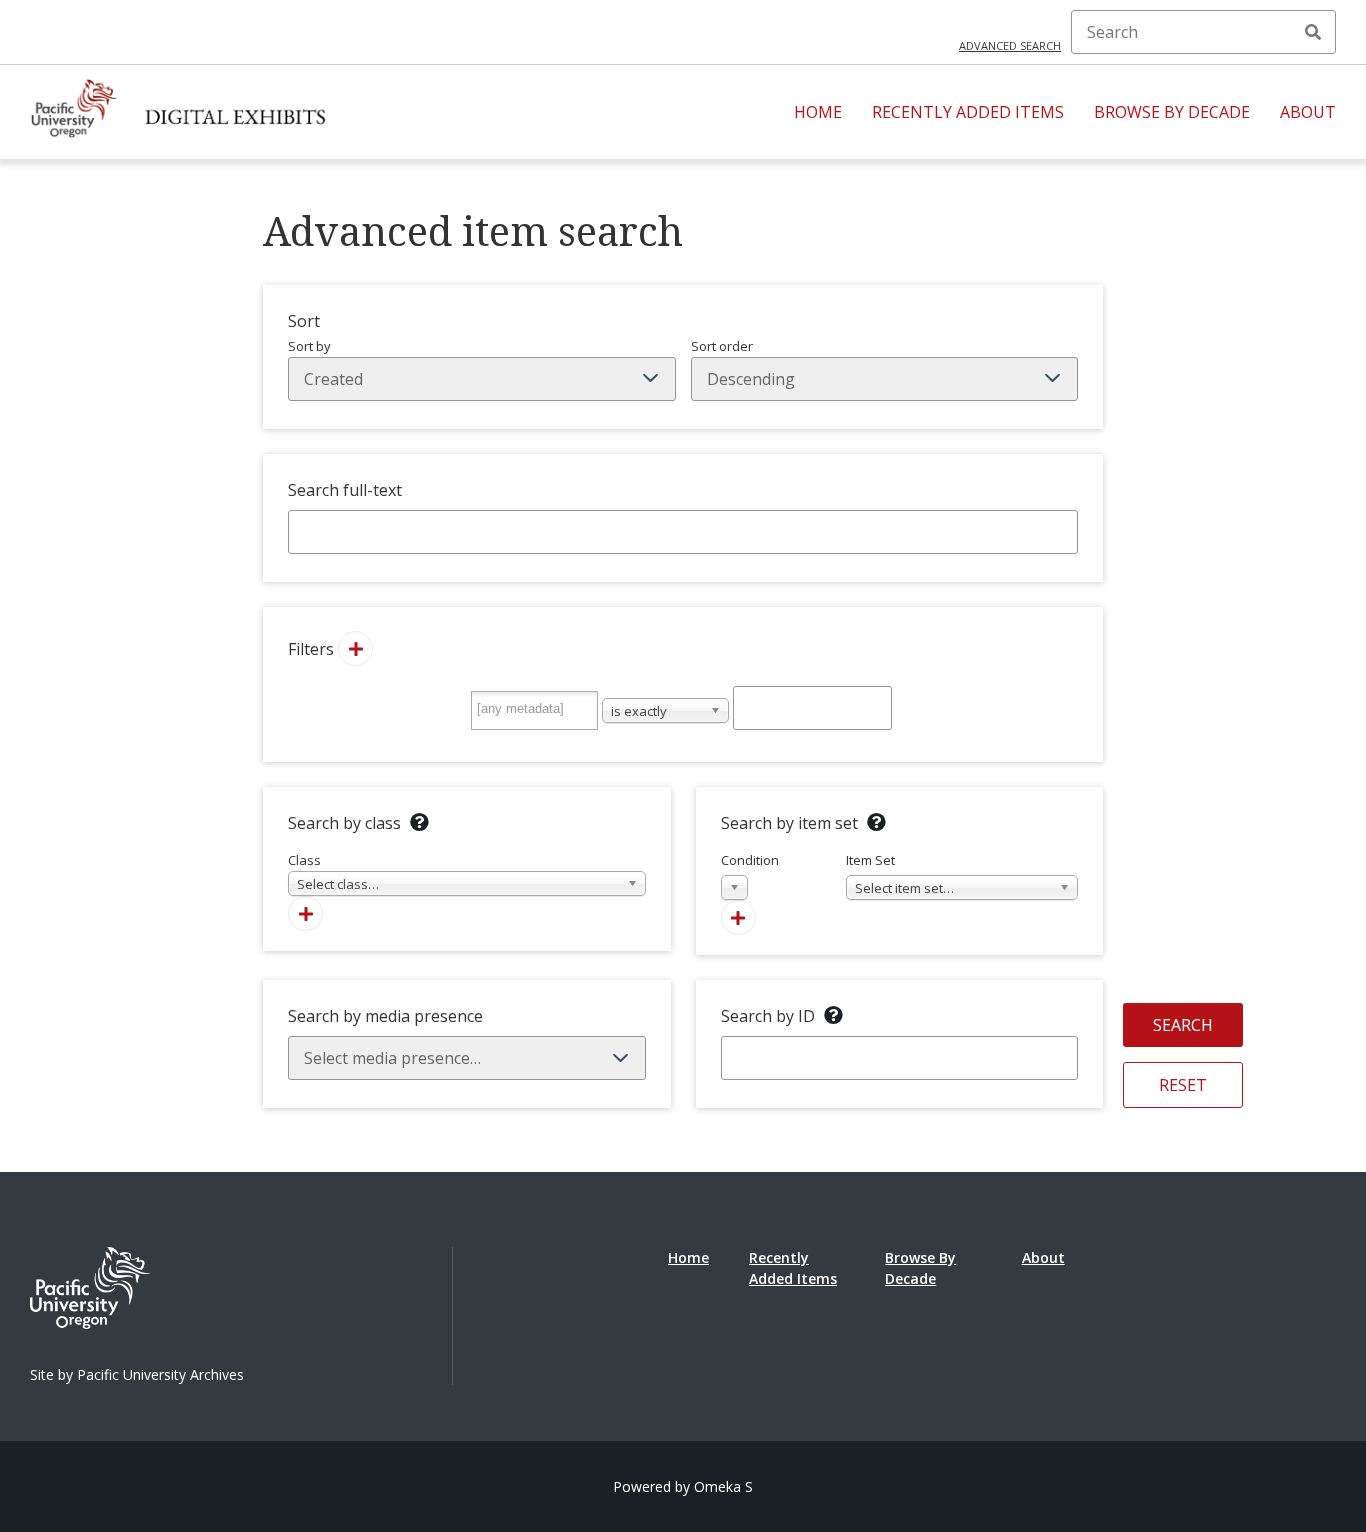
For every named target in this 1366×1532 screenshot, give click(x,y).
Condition (750, 874)
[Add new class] (305, 913)
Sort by (309, 346)
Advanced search (1010, 45)
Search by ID (768, 1016)
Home (818, 112)
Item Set (900, 874)
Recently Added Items (968, 112)
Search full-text (345, 490)
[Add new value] (355, 648)
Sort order (722, 346)
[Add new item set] (738, 917)
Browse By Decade (1172, 112)
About (1308, 112)
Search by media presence (385, 1016)
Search (1313, 32)
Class (333, 872)
